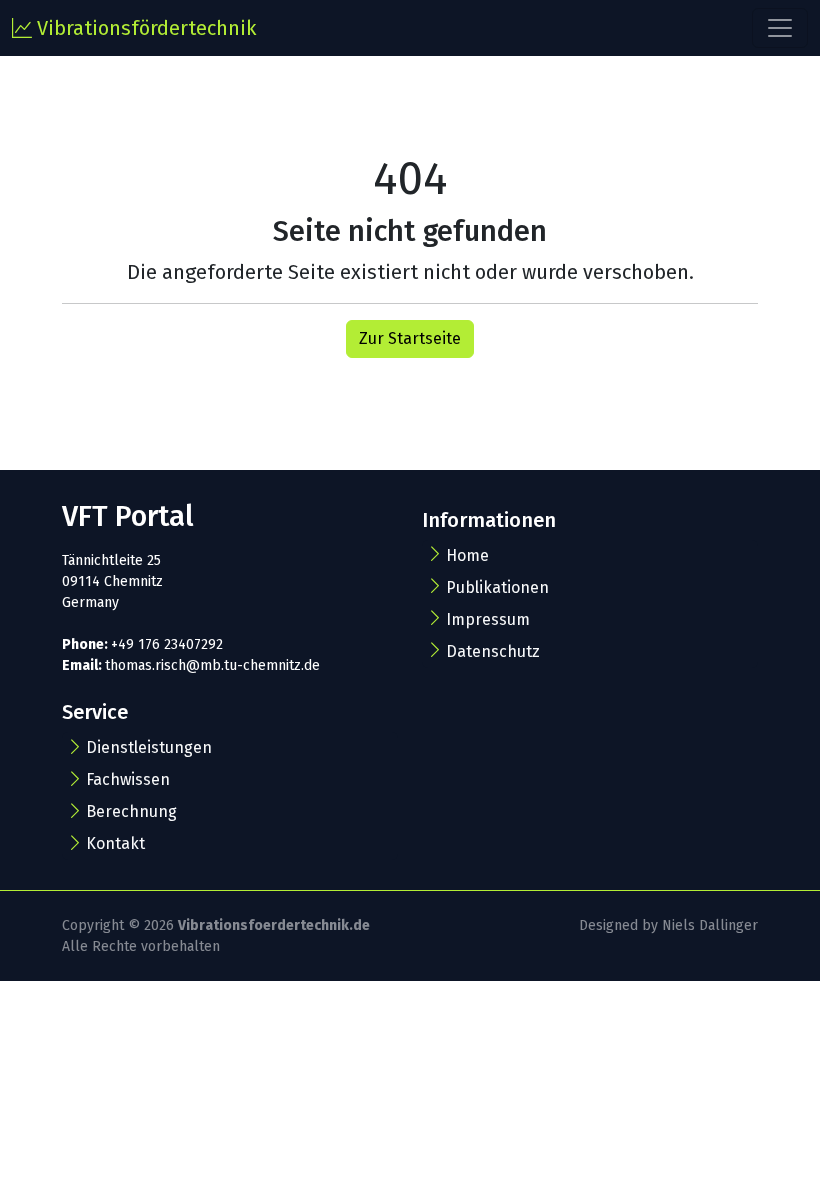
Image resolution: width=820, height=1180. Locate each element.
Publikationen (497, 587)
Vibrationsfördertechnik (144, 28)
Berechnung (131, 811)
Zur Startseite (410, 338)
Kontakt (115, 843)
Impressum (488, 619)
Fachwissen (128, 779)
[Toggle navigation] (780, 28)
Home (467, 555)
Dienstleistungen (149, 747)
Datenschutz (493, 651)
